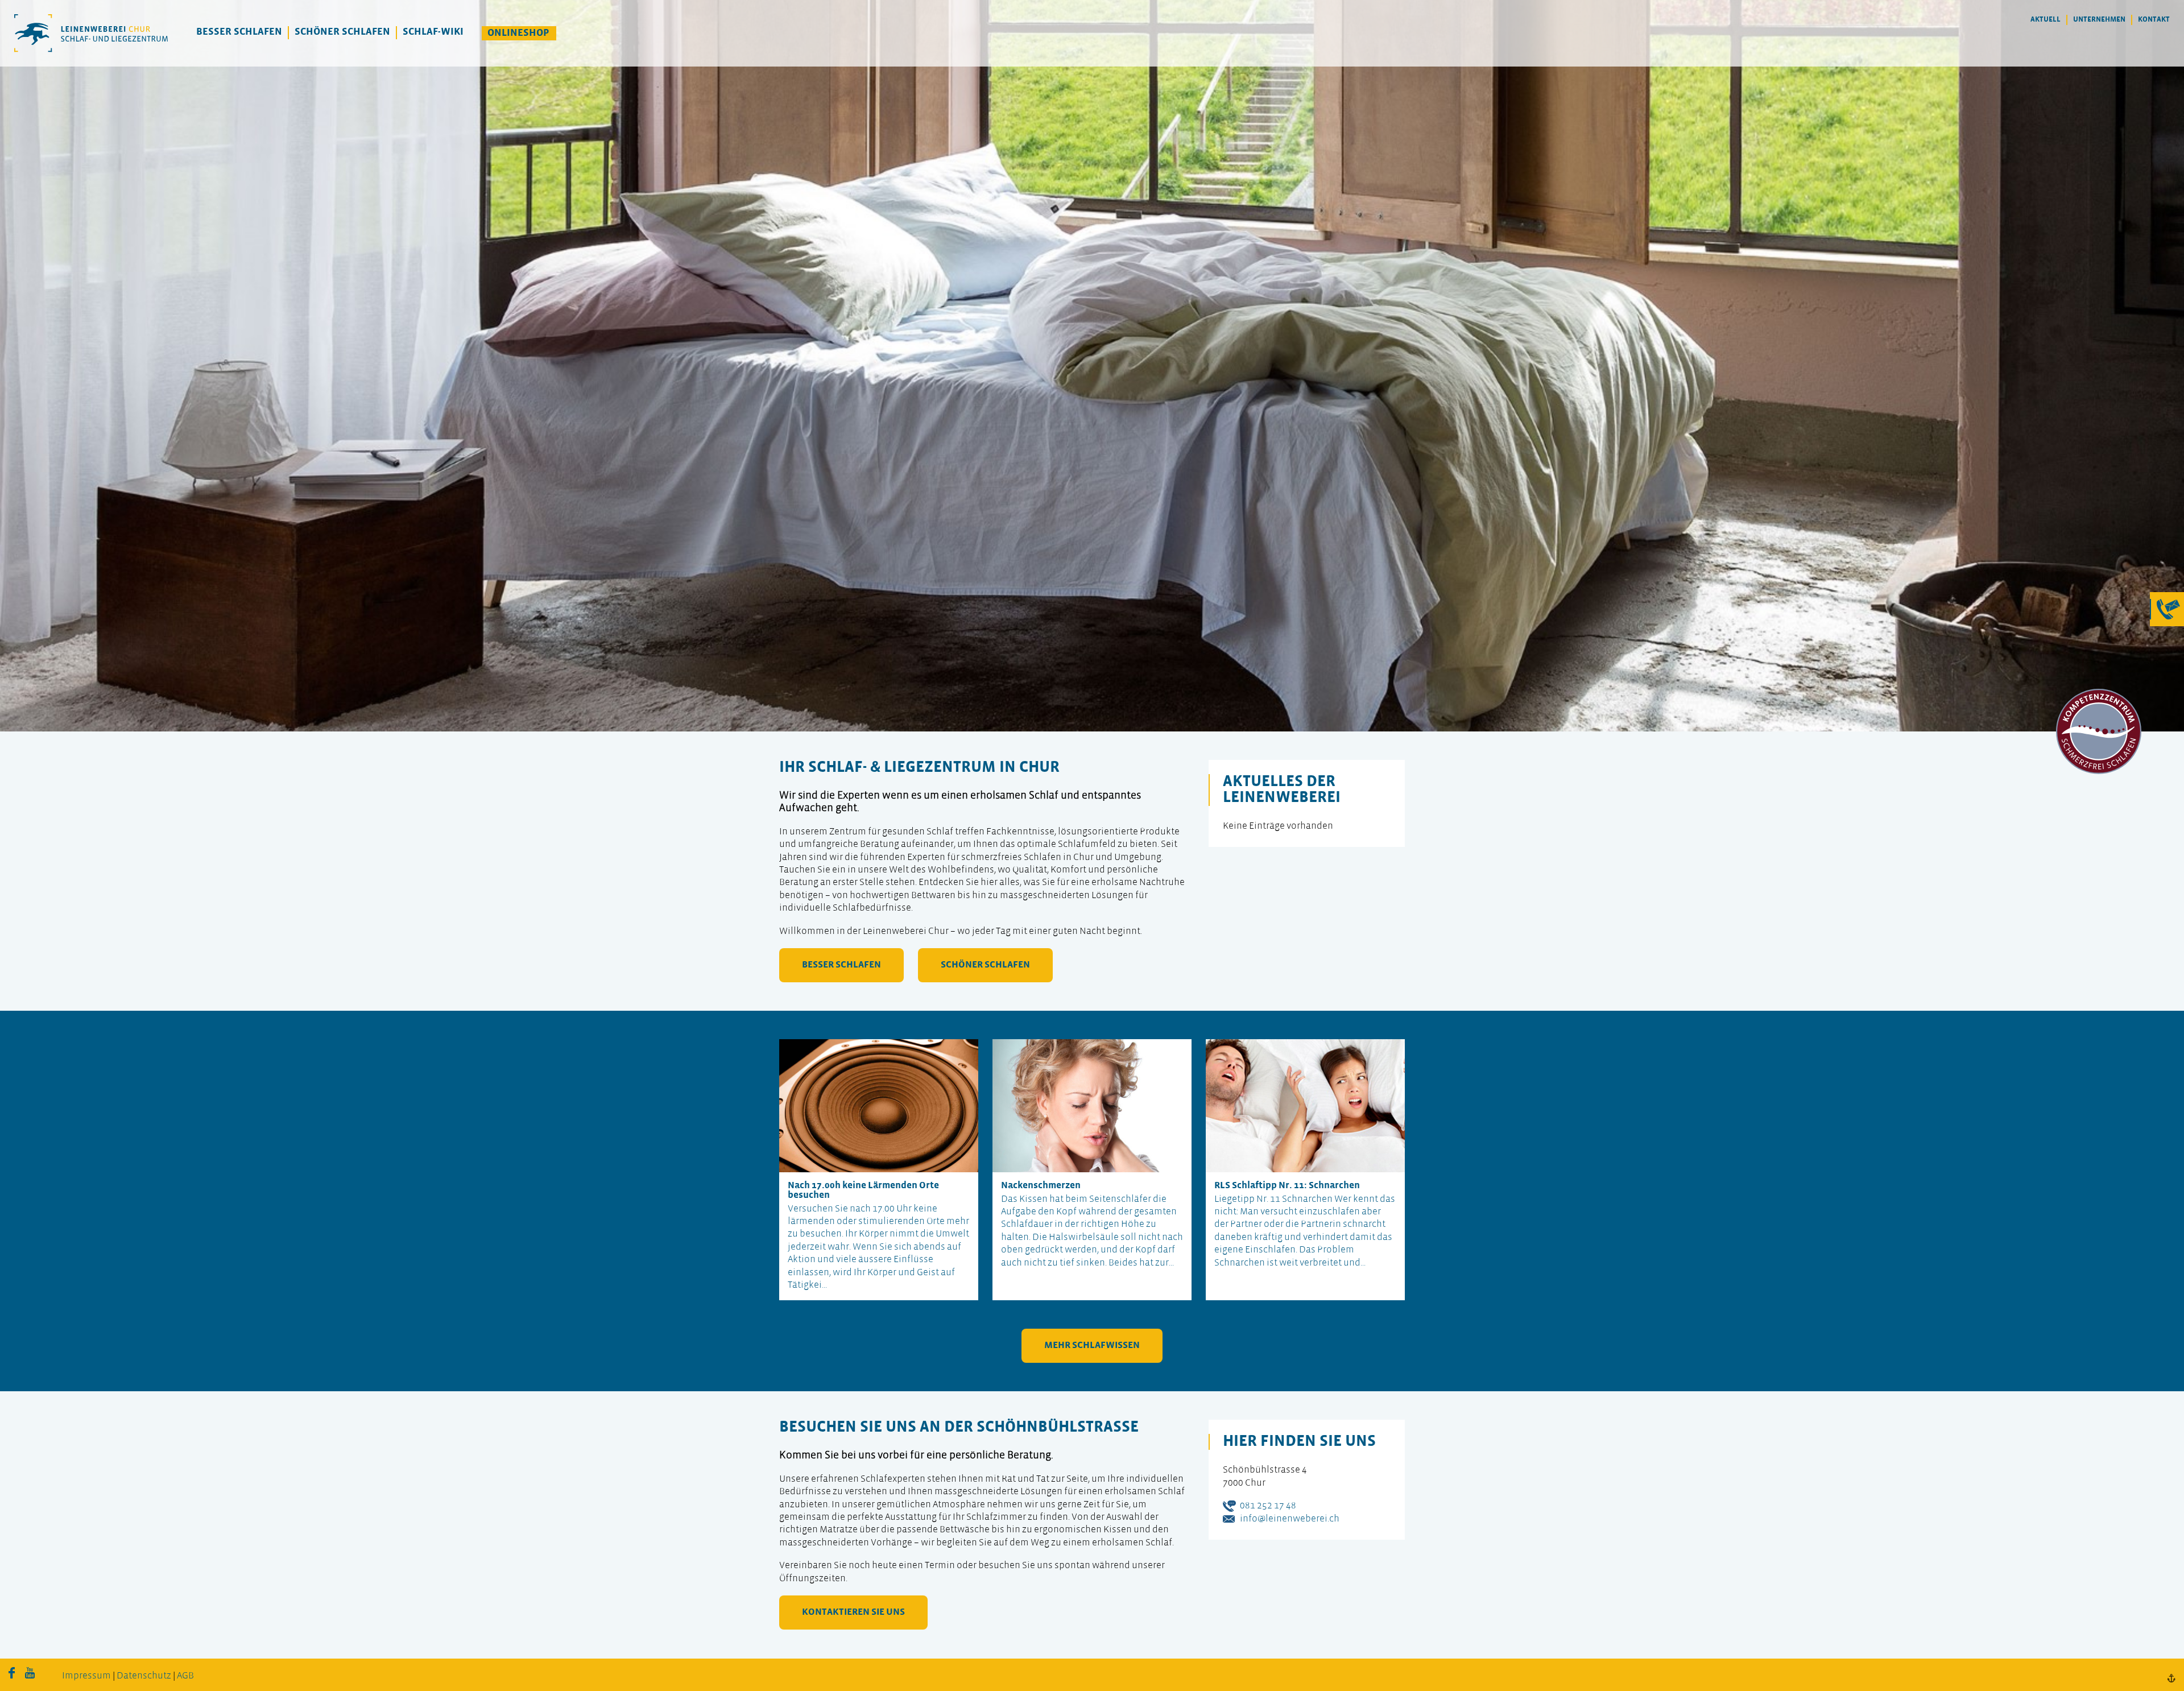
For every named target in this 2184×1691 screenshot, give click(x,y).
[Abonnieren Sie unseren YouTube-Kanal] (30, 1676)
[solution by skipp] (2171, 1678)
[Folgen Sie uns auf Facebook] (12, 1676)
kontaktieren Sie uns (853, 1612)
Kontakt (2154, 20)
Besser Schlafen (239, 32)
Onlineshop (518, 33)
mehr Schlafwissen (1092, 1345)
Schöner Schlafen (342, 32)
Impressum (86, 1676)
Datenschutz (144, 1676)
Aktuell (2046, 20)
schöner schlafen (985, 965)
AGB (185, 1676)
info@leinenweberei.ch (1290, 1519)
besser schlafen (841, 965)
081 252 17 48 (1268, 1506)
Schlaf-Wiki (433, 32)
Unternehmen (2099, 20)
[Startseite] (91, 33)
